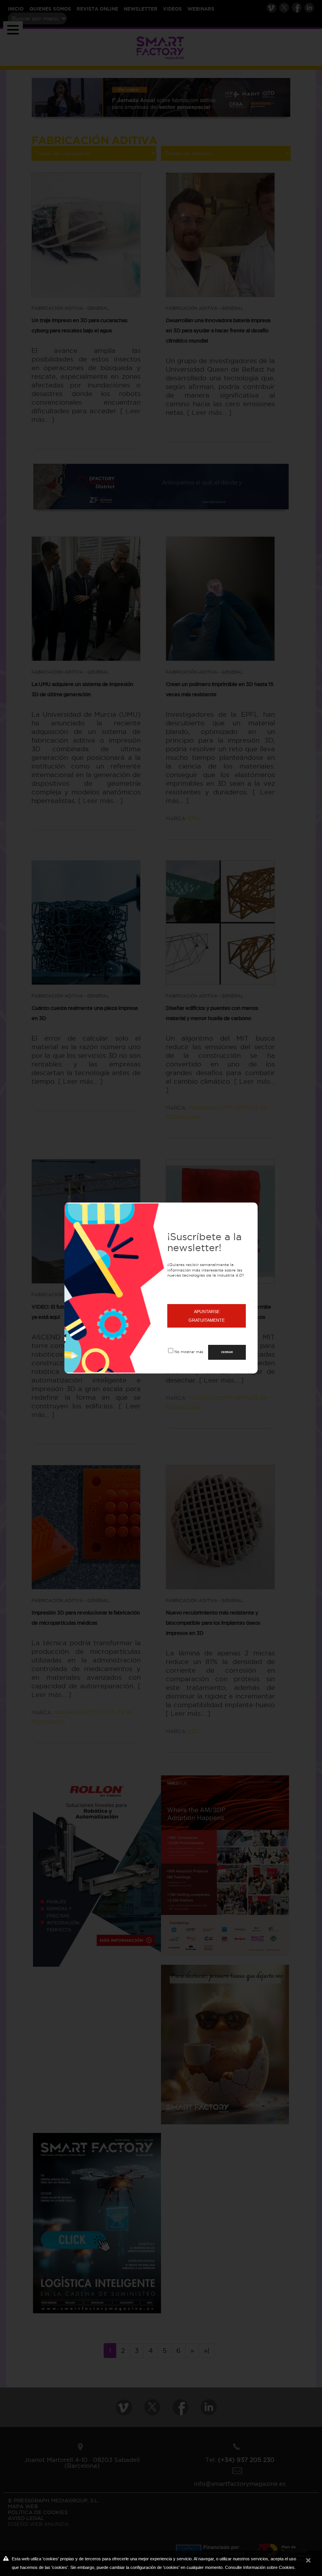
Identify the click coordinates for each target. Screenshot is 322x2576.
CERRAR (227, 1352)
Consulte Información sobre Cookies (260, 2567)
